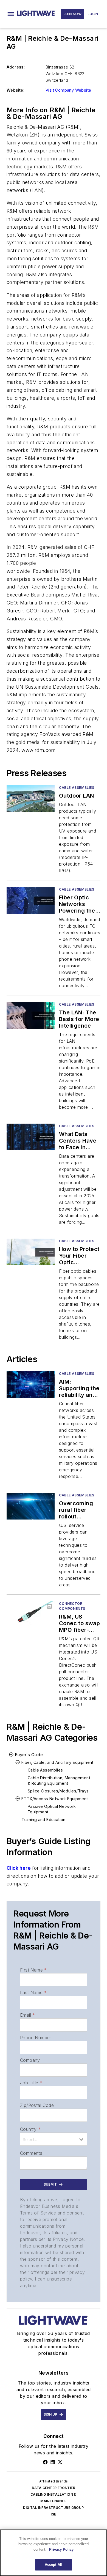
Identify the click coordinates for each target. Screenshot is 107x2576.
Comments (31, 2153)
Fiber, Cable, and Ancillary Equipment (57, 1762)
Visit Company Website (68, 90)
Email (27, 2015)
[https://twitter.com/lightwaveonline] (60, 2462)
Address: (16, 67)
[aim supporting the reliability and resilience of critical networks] (31, 1385)
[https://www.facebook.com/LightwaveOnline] (45, 2462)
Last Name (33, 1992)
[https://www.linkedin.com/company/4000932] (53, 2462)
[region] (54, 2553)
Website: (16, 90)
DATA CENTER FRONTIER (54, 2488)
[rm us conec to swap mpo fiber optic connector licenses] (31, 1615)
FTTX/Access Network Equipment (55, 1799)
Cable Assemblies (77, 788)
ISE (53, 2514)
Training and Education (43, 1820)
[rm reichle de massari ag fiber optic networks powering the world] (31, 900)
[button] (11, 14)
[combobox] (54, 2139)
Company (30, 2060)
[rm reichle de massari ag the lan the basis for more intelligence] (31, 1015)
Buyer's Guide (29, 1755)
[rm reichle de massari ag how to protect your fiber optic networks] (31, 1252)
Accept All (54, 2565)
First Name (33, 1970)
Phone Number (36, 2038)
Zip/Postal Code (37, 2105)
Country (30, 2129)
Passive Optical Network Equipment (52, 1809)
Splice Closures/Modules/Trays (58, 1791)
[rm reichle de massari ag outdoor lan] (31, 799)
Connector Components (72, 1606)
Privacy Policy (61, 2549)
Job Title (31, 2083)
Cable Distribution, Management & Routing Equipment (59, 1780)
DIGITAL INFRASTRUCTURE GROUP (53, 2508)
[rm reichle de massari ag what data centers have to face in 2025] (31, 1137)
